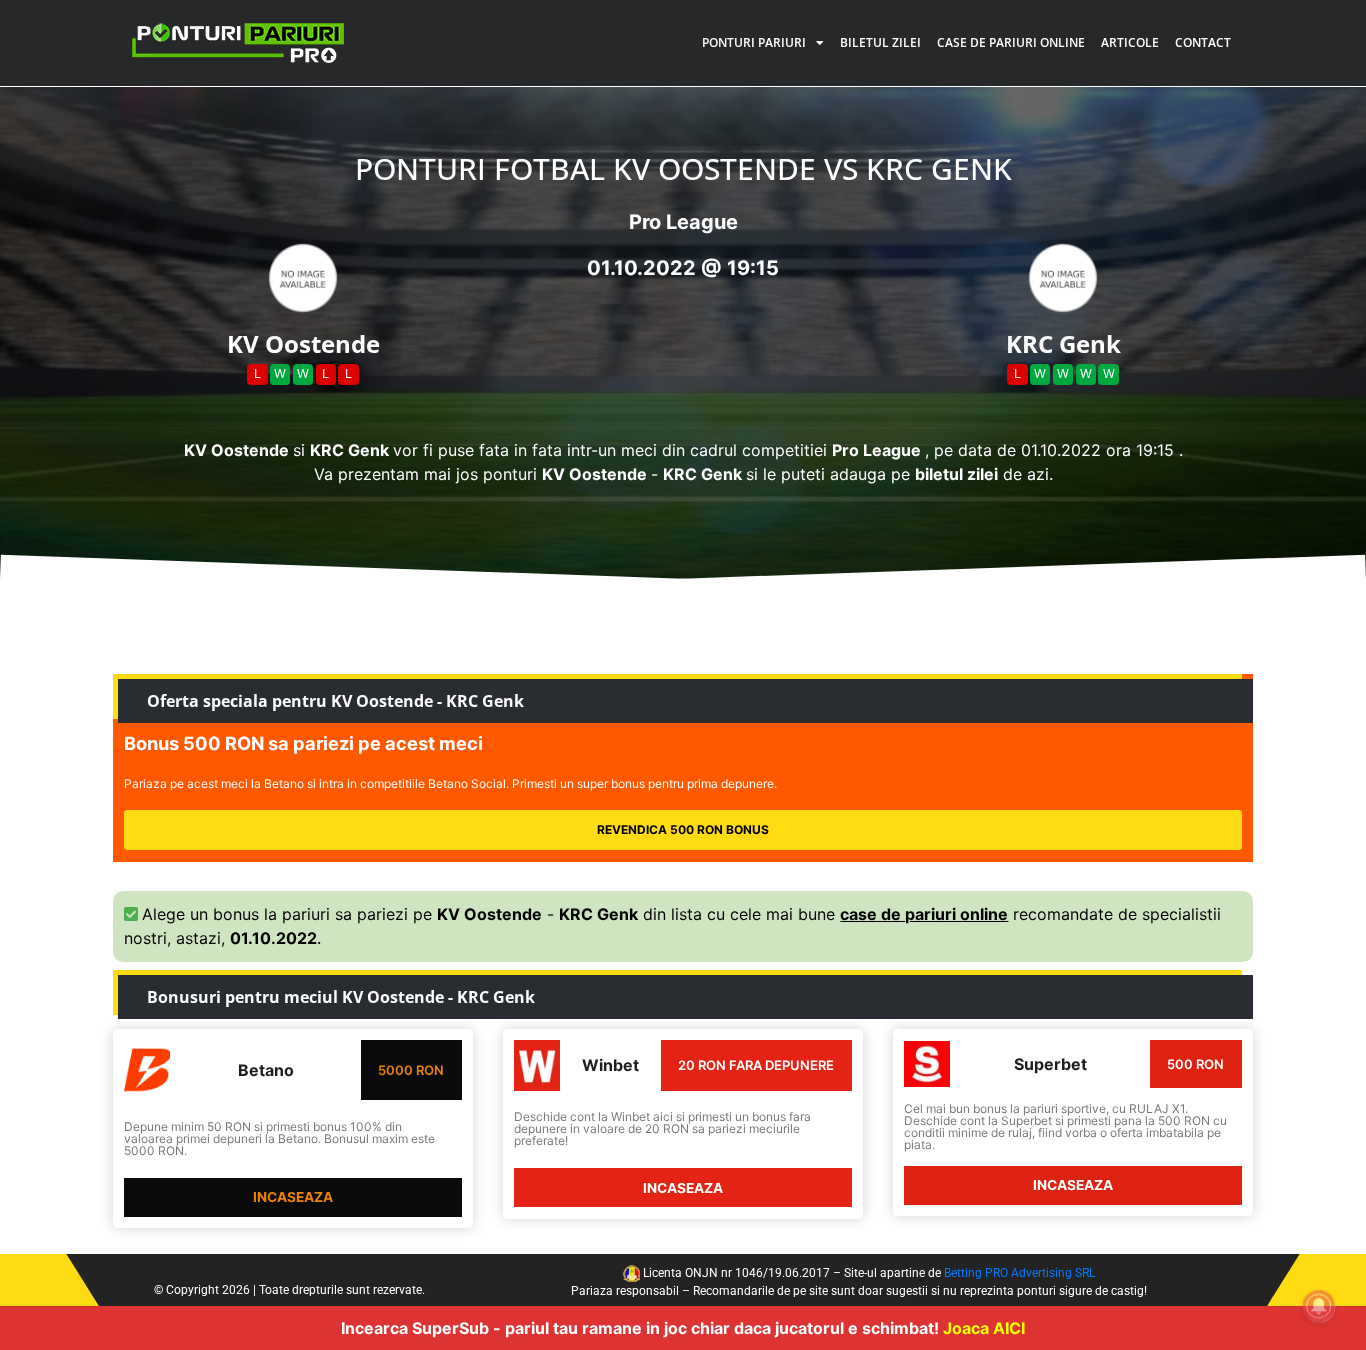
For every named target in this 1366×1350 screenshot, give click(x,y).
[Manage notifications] (1319, 1306)
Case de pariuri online (1011, 42)
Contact (1203, 42)
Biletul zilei (880, 42)
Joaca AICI (984, 1328)
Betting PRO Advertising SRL (1019, 1273)
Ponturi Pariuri (754, 42)
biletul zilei (956, 474)
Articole (1130, 42)
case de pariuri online (924, 914)
